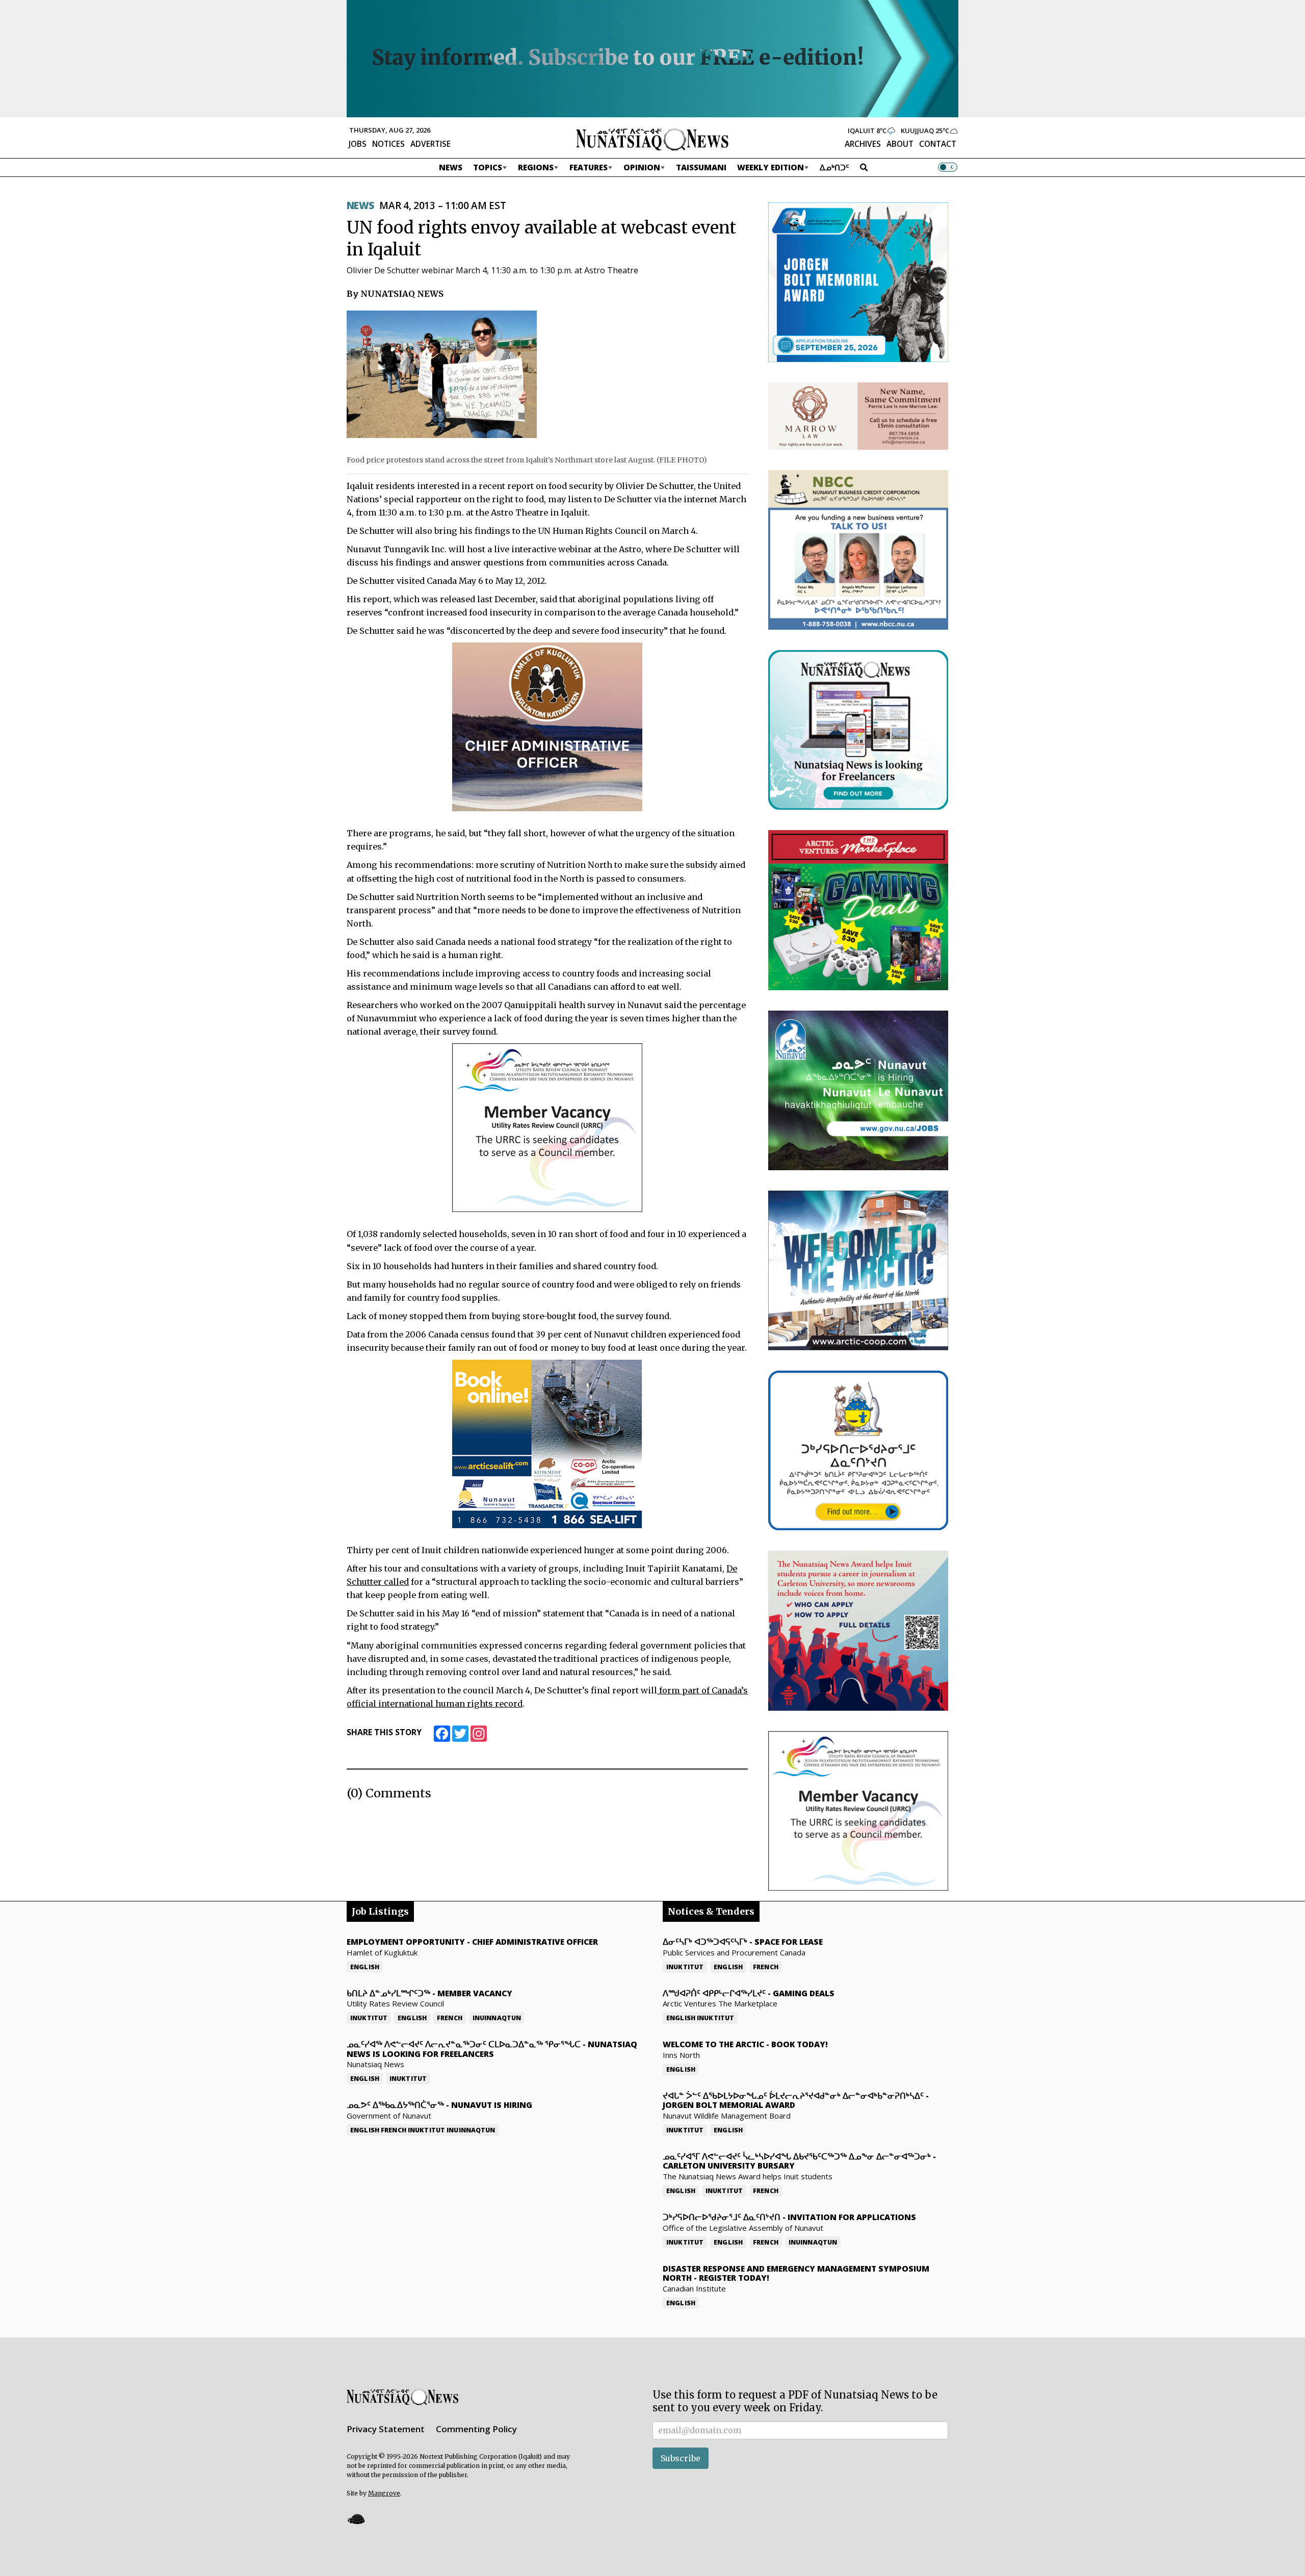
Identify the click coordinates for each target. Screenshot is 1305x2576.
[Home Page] (652, 139)
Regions (536, 167)
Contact (938, 144)
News (451, 167)
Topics (488, 167)
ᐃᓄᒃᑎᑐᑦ (834, 167)
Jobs (358, 144)
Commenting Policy (476, 2429)
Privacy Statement (386, 2429)
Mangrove (384, 2493)
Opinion (642, 167)
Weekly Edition (771, 167)
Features (589, 167)
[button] (356, 2519)
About (900, 144)
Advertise (430, 144)
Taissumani (701, 167)
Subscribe (681, 2458)
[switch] (948, 167)
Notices (388, 144)
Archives (863, 144)
